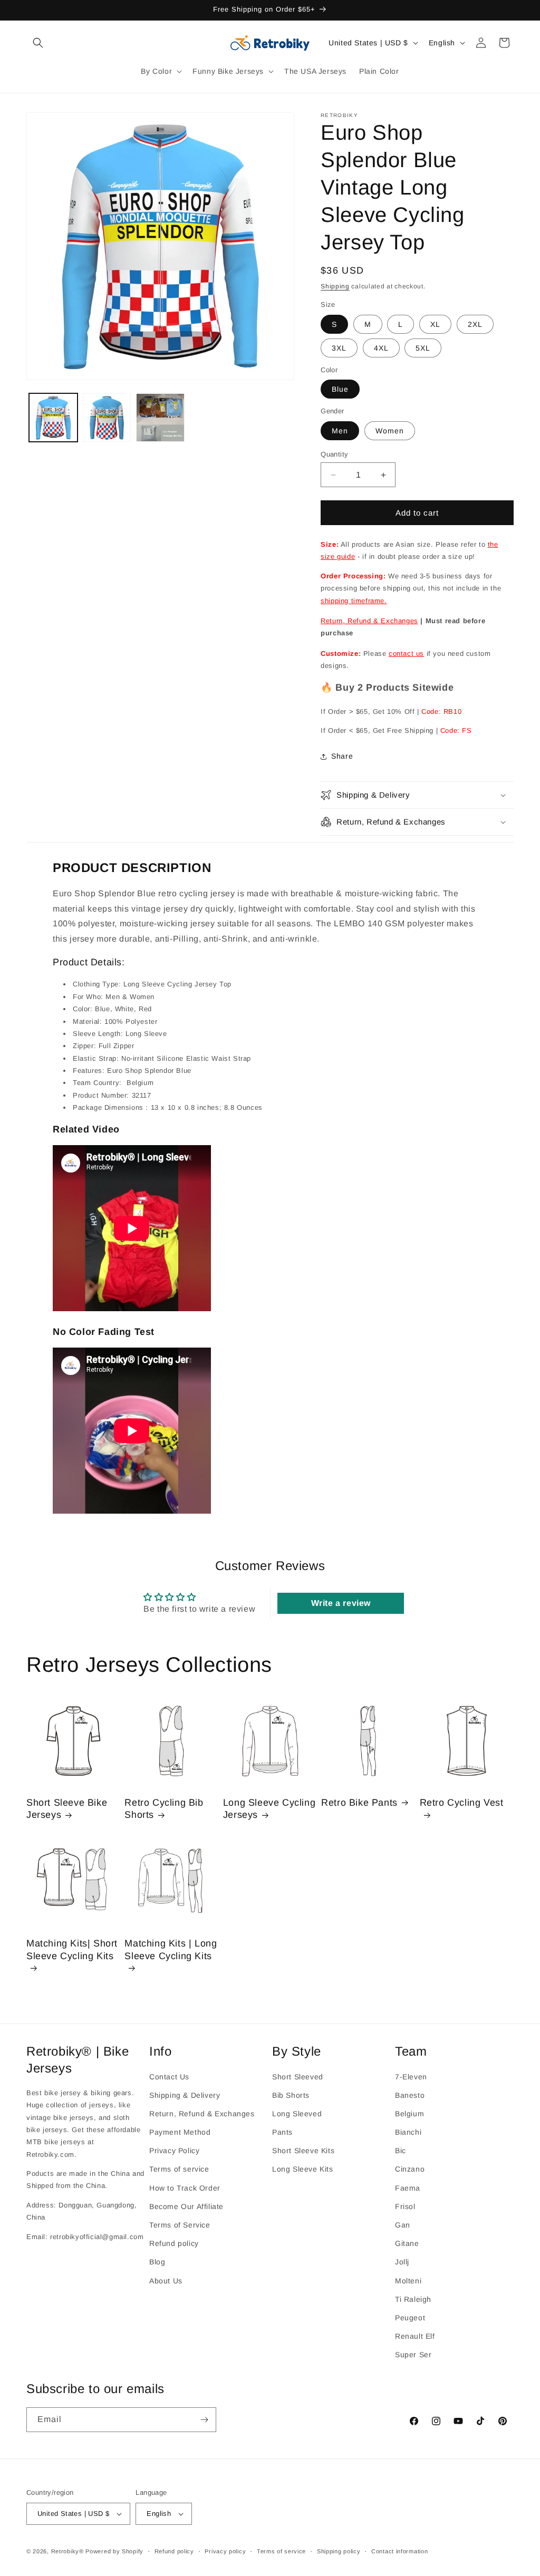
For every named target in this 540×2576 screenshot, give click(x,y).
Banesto (410, 2095)
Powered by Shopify (114, 2551)
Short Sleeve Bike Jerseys (67, 1809)
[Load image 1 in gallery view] (53, 418)
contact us (406, 653)
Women (390, 431)
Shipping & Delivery (185, 2095)
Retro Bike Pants (359, 1803)
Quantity (334, 454)
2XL (475, 324)
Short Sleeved (298, 2077)
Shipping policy (339, 2551)
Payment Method (180, 2132)
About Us (166, 2281)
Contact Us (169, 2077)
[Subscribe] (204, 2420)
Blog (157, 2262)
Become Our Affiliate (186, 2206)
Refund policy (174, 2243)
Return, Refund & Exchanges (369, 621)
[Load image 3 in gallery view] (160, 418)
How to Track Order (185, 2188)
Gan (403, 2225)
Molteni (408, 2281)
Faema (408, 2188)
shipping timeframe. (354, 601)
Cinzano (410, 2169)
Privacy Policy (174, 2151)
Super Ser (413, 2355)
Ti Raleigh (413, 2299)
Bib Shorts (291, 2095)
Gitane (407, 2243)
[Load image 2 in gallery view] (107, 418)
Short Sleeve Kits (303, 2151)
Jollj (402, 2262)
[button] (38, 43)
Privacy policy (225, 2551)
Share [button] (342, 756)
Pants (282, 2132)
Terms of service (179, 2169)
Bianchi (408, 2132)
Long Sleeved (297, 2114)
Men (340, 431)
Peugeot (410, 2318)
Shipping (335, 286)
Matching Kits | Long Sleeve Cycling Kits (171, 1949)
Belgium (409, 2114)
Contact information (399, 2551)
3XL (339, 348)
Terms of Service (180, 2225)
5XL (423, 348)
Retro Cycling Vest (462, 1803)
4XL (381, 348)
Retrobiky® (67, 2551)
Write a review (341, 1603)
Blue (340, 389)
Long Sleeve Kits (303, 2169)
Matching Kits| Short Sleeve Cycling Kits (72, 1949)
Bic (401, 2151)
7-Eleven (411, 2077)
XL (435, 324)
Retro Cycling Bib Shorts (164, 1809)
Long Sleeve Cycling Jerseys (269, 1809)
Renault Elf (415, 2336)
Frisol (405, 2206)
